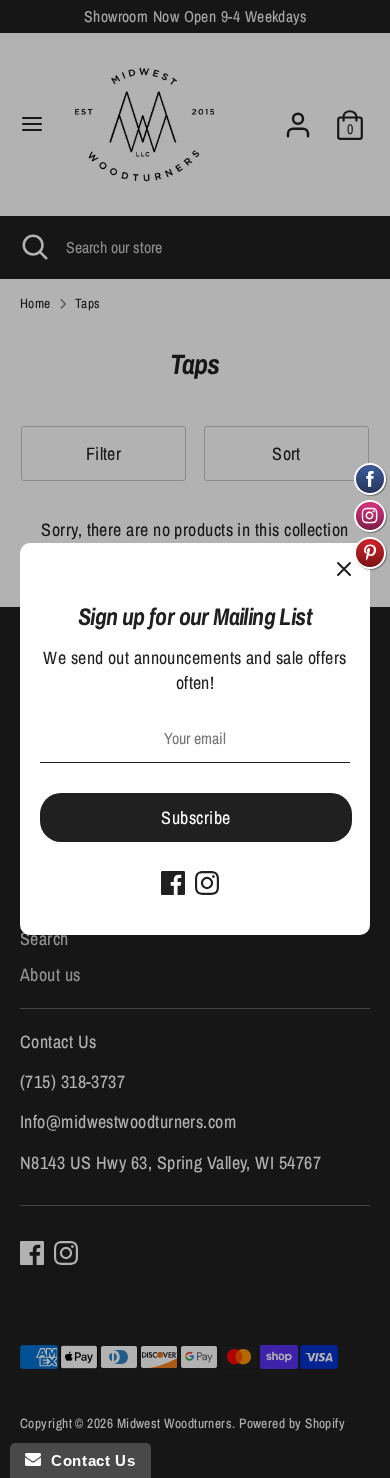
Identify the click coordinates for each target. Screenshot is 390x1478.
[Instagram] (207, 883)
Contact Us (88, 1460)
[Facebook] (173, 883)
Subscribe (195, 817)
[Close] (344, 569)
